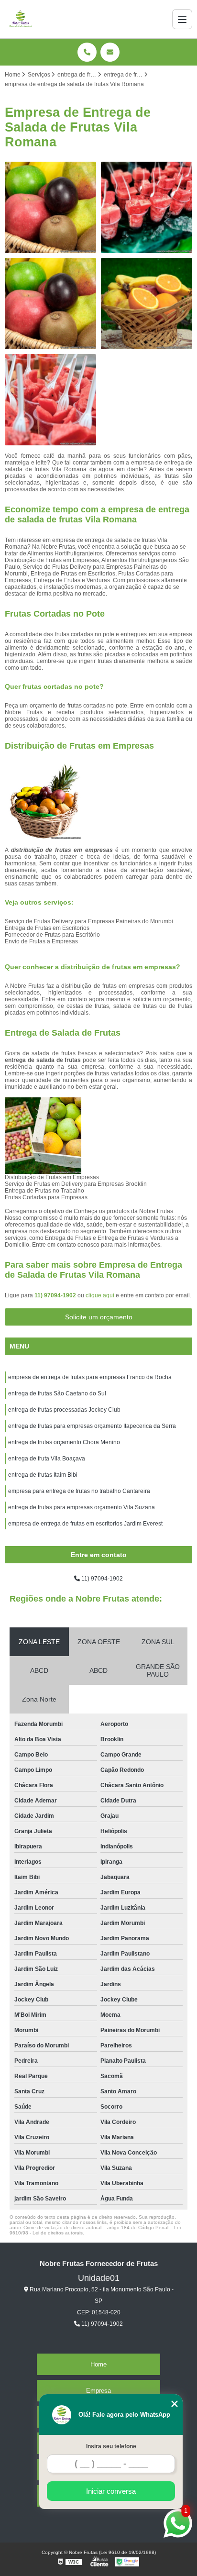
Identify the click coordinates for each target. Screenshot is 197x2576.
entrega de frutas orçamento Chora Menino (64, 1442)
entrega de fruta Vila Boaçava (47, 1459)
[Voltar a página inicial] (21, 19)
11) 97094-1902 (56, 1295)
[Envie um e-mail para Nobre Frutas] (110, 52)
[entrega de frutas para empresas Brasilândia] (147, 207)
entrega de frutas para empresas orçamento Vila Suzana (82, 1507)
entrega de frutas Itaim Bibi (43, 1475)
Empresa (98, 2391)
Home (98, 2364)
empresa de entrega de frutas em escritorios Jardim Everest (85, 1524)
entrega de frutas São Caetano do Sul (57, 1393)
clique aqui (100, 1295)
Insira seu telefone (111, 2446)
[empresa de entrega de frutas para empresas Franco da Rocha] (50, 400)
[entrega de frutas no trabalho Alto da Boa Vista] (50, 207)
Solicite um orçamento (99, 1317)
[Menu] (182, 19)
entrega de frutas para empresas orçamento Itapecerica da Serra (92, 1426)
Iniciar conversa (111, 2491)
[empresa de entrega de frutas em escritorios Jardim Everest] (147, 304)
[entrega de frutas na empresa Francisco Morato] (50, 304)
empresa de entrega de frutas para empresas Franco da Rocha (90, 1377)
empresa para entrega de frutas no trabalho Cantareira (79, 1491)
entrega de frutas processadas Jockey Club (64, 1410)
